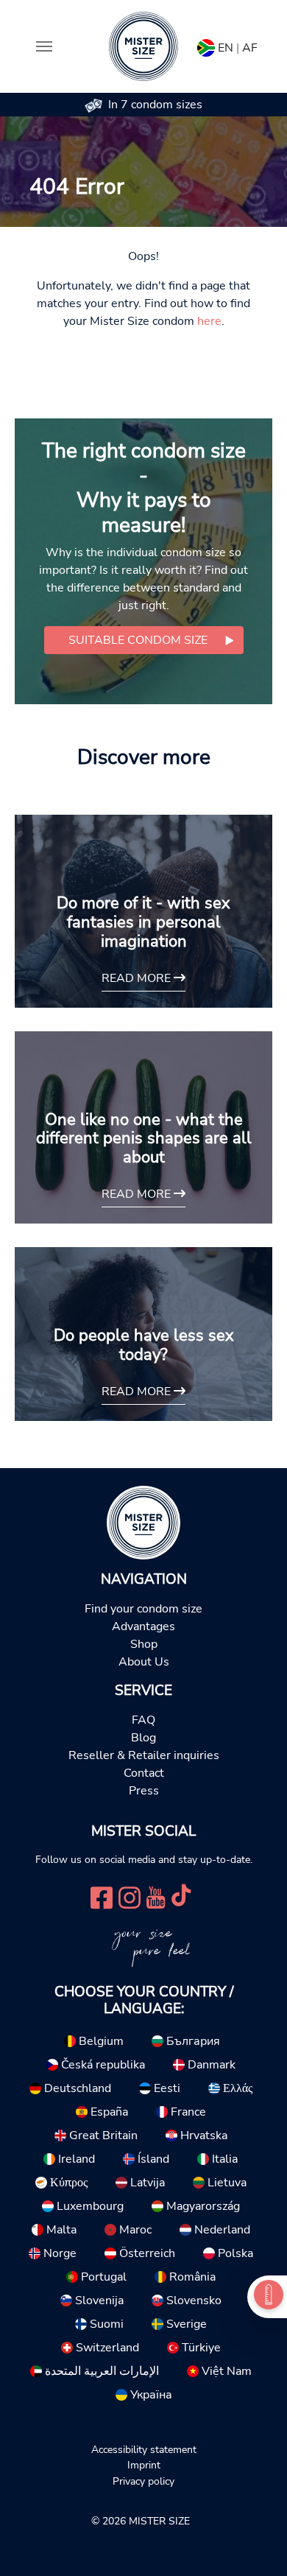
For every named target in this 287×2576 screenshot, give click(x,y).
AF (250, 48)
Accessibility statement (144, 2449)
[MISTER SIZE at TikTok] (181, 1896)
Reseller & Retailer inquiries (144, 1755)
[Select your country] (206, 45)
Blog (143, 1738)
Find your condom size (143, 1609)
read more (138, 978)
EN (226, 48)
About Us (144, 1662)
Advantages (143, 1626)
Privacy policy (143, 2481)
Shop (144, 1644)
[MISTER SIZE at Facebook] (102, 1896)
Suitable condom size (138, 640)
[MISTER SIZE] (143, 1522)
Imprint (144, 2465)
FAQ (143, 1720)
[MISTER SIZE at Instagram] (130, 1896)
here (209, 321)
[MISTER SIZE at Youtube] (156, 1896)
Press (144, 1791)
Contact (144, 1773)
